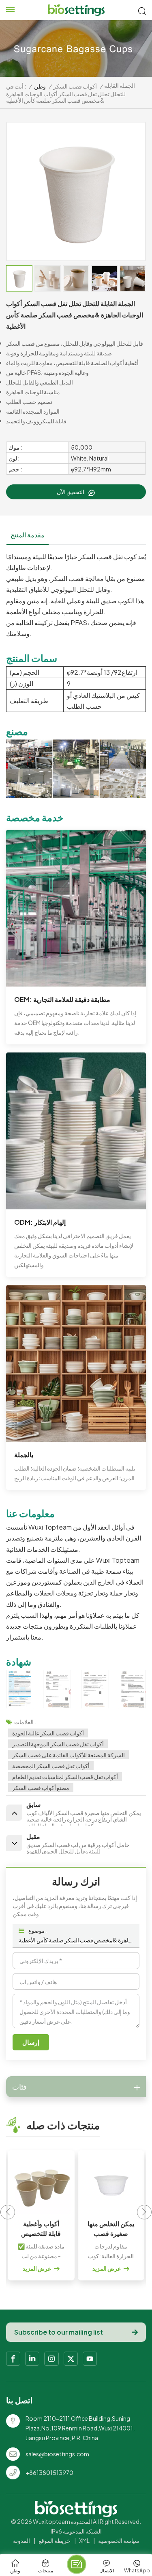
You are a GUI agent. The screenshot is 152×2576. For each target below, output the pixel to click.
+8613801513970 (49, 2472)
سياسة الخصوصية (119, 2540)
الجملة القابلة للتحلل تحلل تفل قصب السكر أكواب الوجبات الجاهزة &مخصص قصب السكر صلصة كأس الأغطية (76, 1940)
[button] (145, 2212)
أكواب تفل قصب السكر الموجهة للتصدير (58, 1744)
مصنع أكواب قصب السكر (41, 1788)
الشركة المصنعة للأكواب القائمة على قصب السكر (69, 1755)
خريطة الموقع (55, 2540)
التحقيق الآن (71, 492)
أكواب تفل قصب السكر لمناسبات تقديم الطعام (65, 1777)
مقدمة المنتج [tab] (28, 535)
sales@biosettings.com (57, 2454)
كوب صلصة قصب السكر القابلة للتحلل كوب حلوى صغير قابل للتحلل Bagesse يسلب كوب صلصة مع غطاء (111, 2229)
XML (84, 2540)
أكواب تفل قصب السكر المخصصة (51, 1766)
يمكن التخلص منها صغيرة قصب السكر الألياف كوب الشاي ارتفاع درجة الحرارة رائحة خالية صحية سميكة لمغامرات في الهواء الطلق (41, 2229)
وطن (40, 86)
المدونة (21, 2540)
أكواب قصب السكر (75, 86)
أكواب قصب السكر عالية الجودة (48, 1733)
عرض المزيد (37, 2268)
